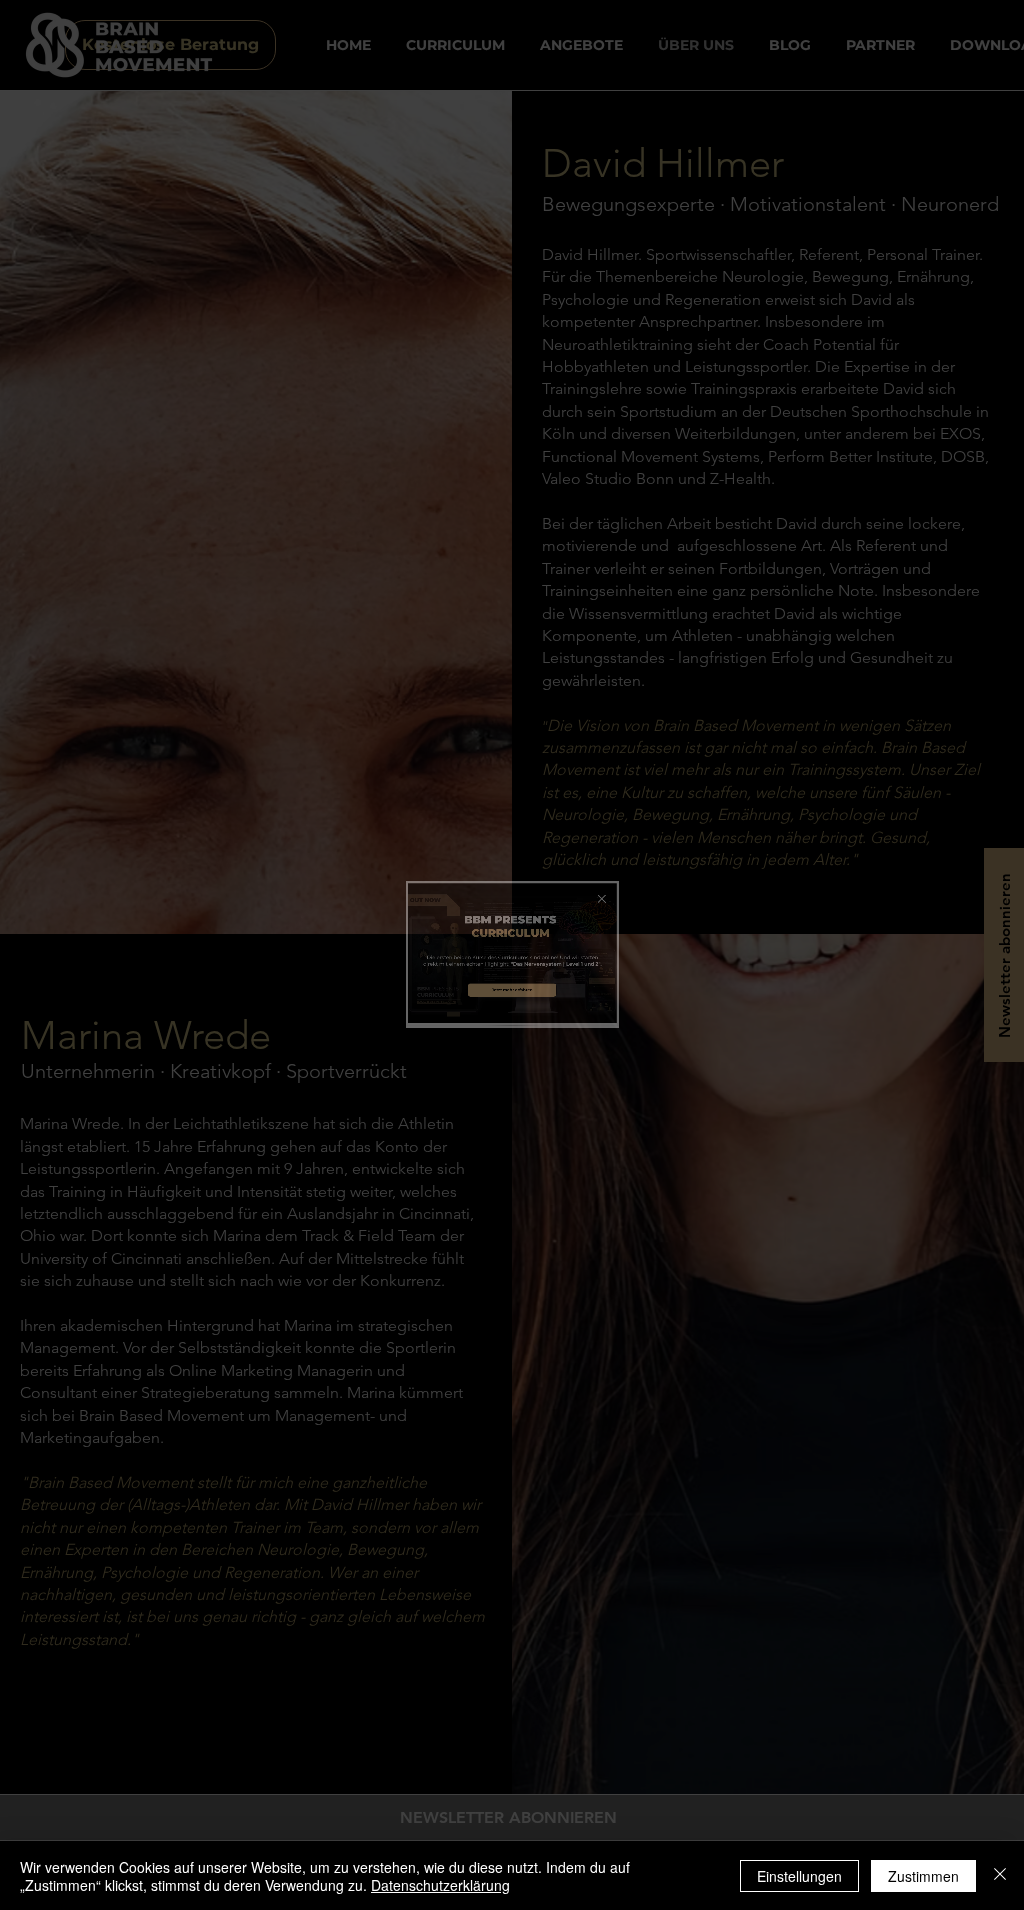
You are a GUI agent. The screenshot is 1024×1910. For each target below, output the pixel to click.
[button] (838, 750)
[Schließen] (1000, 1876)
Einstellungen (799, 1876)
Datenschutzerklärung (440, 1885)
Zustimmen (923, 1876)
